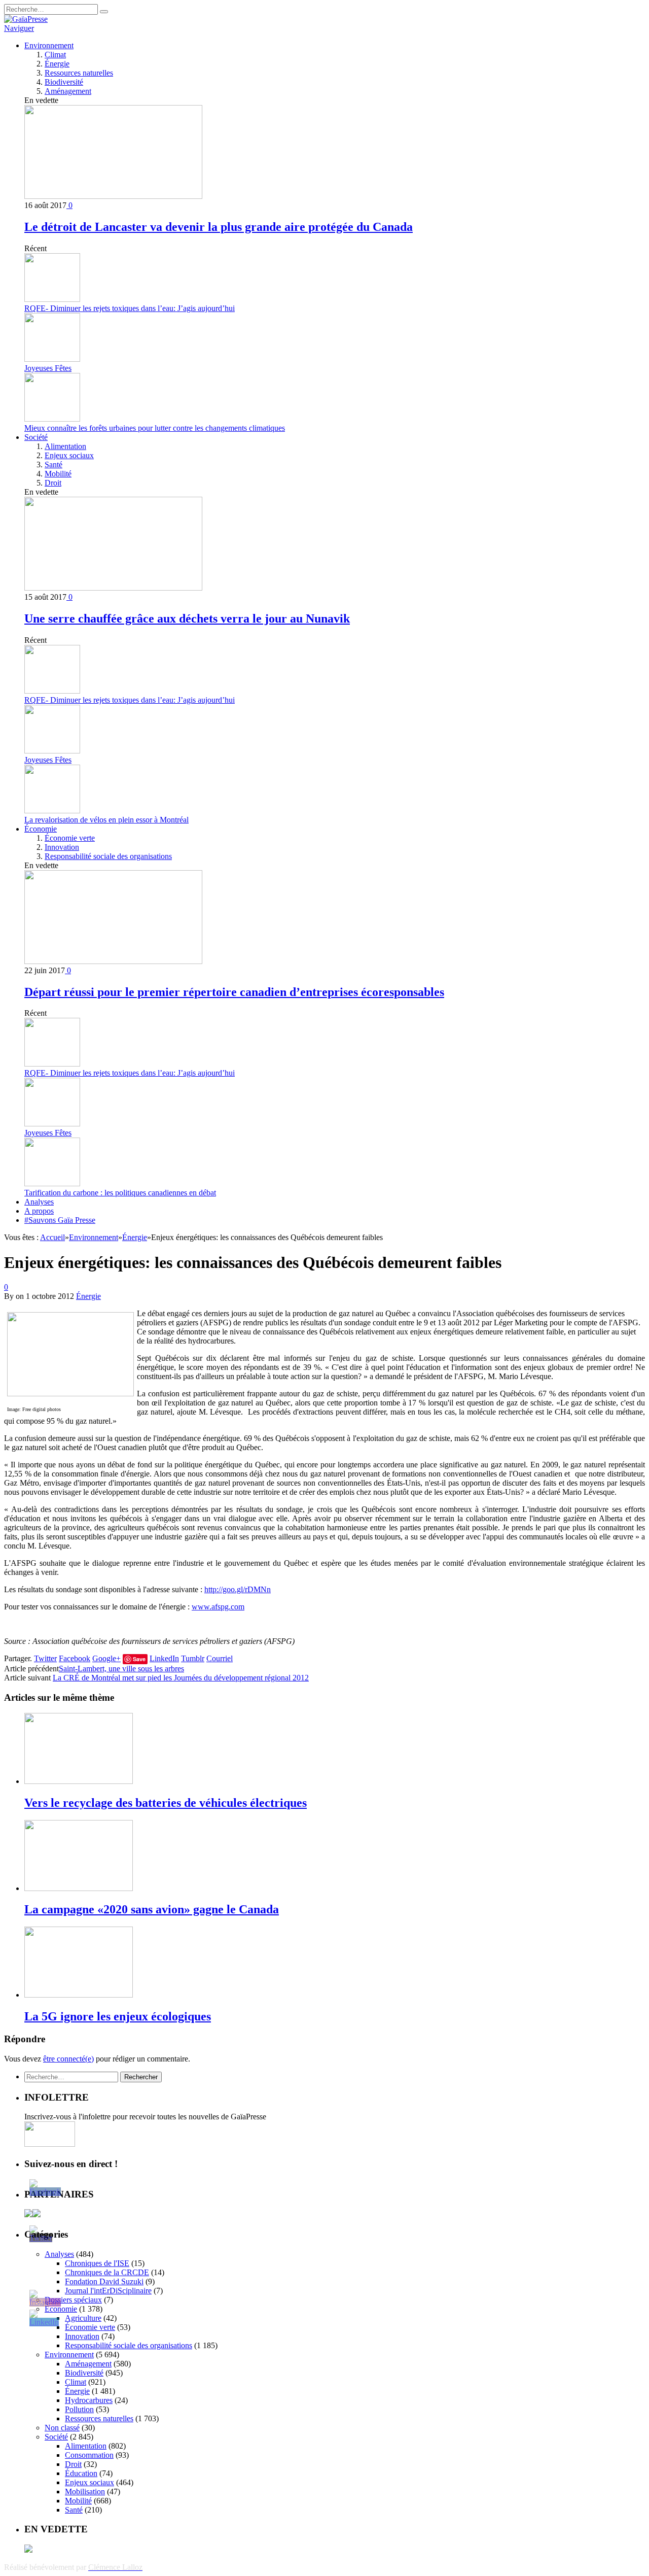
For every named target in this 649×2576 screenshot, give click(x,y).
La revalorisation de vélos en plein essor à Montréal (106, 820)
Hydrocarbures (89, 2400)
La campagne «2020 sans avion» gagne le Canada (152, 1909)
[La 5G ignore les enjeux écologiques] (79, 1995)
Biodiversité (64, 82)
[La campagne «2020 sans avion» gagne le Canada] (79, 1888)
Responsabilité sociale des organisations (108, 856)
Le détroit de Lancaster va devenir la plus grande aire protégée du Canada (219, 227)
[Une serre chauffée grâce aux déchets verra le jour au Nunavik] (113, 588)
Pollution (79, 2409)
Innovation (62, 847)
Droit (53, 483)
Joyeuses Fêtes (48, 368)
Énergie (57, 64)
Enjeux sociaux (69, 455)
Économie (41, 829)
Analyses (39, 1202)
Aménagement (68, 91)
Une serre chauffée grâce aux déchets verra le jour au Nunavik (187, 619)
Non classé (62, 2428)
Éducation (81, 2473)
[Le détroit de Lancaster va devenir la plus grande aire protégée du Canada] (113, 196)
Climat (55, 55)
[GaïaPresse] (26, 19)
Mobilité (58, 474)
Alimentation (65, 446)
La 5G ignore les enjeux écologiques (118, 2016)
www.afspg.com (218, 1607)
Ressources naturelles (79, 73)
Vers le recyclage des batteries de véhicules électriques (166, 1803)
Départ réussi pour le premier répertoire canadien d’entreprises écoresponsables (234, 992)
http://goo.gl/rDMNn (238, 1589)
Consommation (89, 2455)
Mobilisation (85, 2492)
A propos (39, 1211)
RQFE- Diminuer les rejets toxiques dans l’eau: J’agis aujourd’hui (130, 308)
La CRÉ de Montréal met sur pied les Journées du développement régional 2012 (181, 1678)
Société (36, 437)
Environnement (49, 45)
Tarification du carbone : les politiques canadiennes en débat (120, 1193)
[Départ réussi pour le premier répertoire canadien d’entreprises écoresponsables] (113, 961)
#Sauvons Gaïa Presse (60, 1220)
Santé (53, 465)
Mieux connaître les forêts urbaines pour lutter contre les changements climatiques (155, 428)
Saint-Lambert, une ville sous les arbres (121, 1669)
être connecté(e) (68, 2059)
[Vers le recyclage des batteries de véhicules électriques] (79, 1781)
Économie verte (70, 838)
